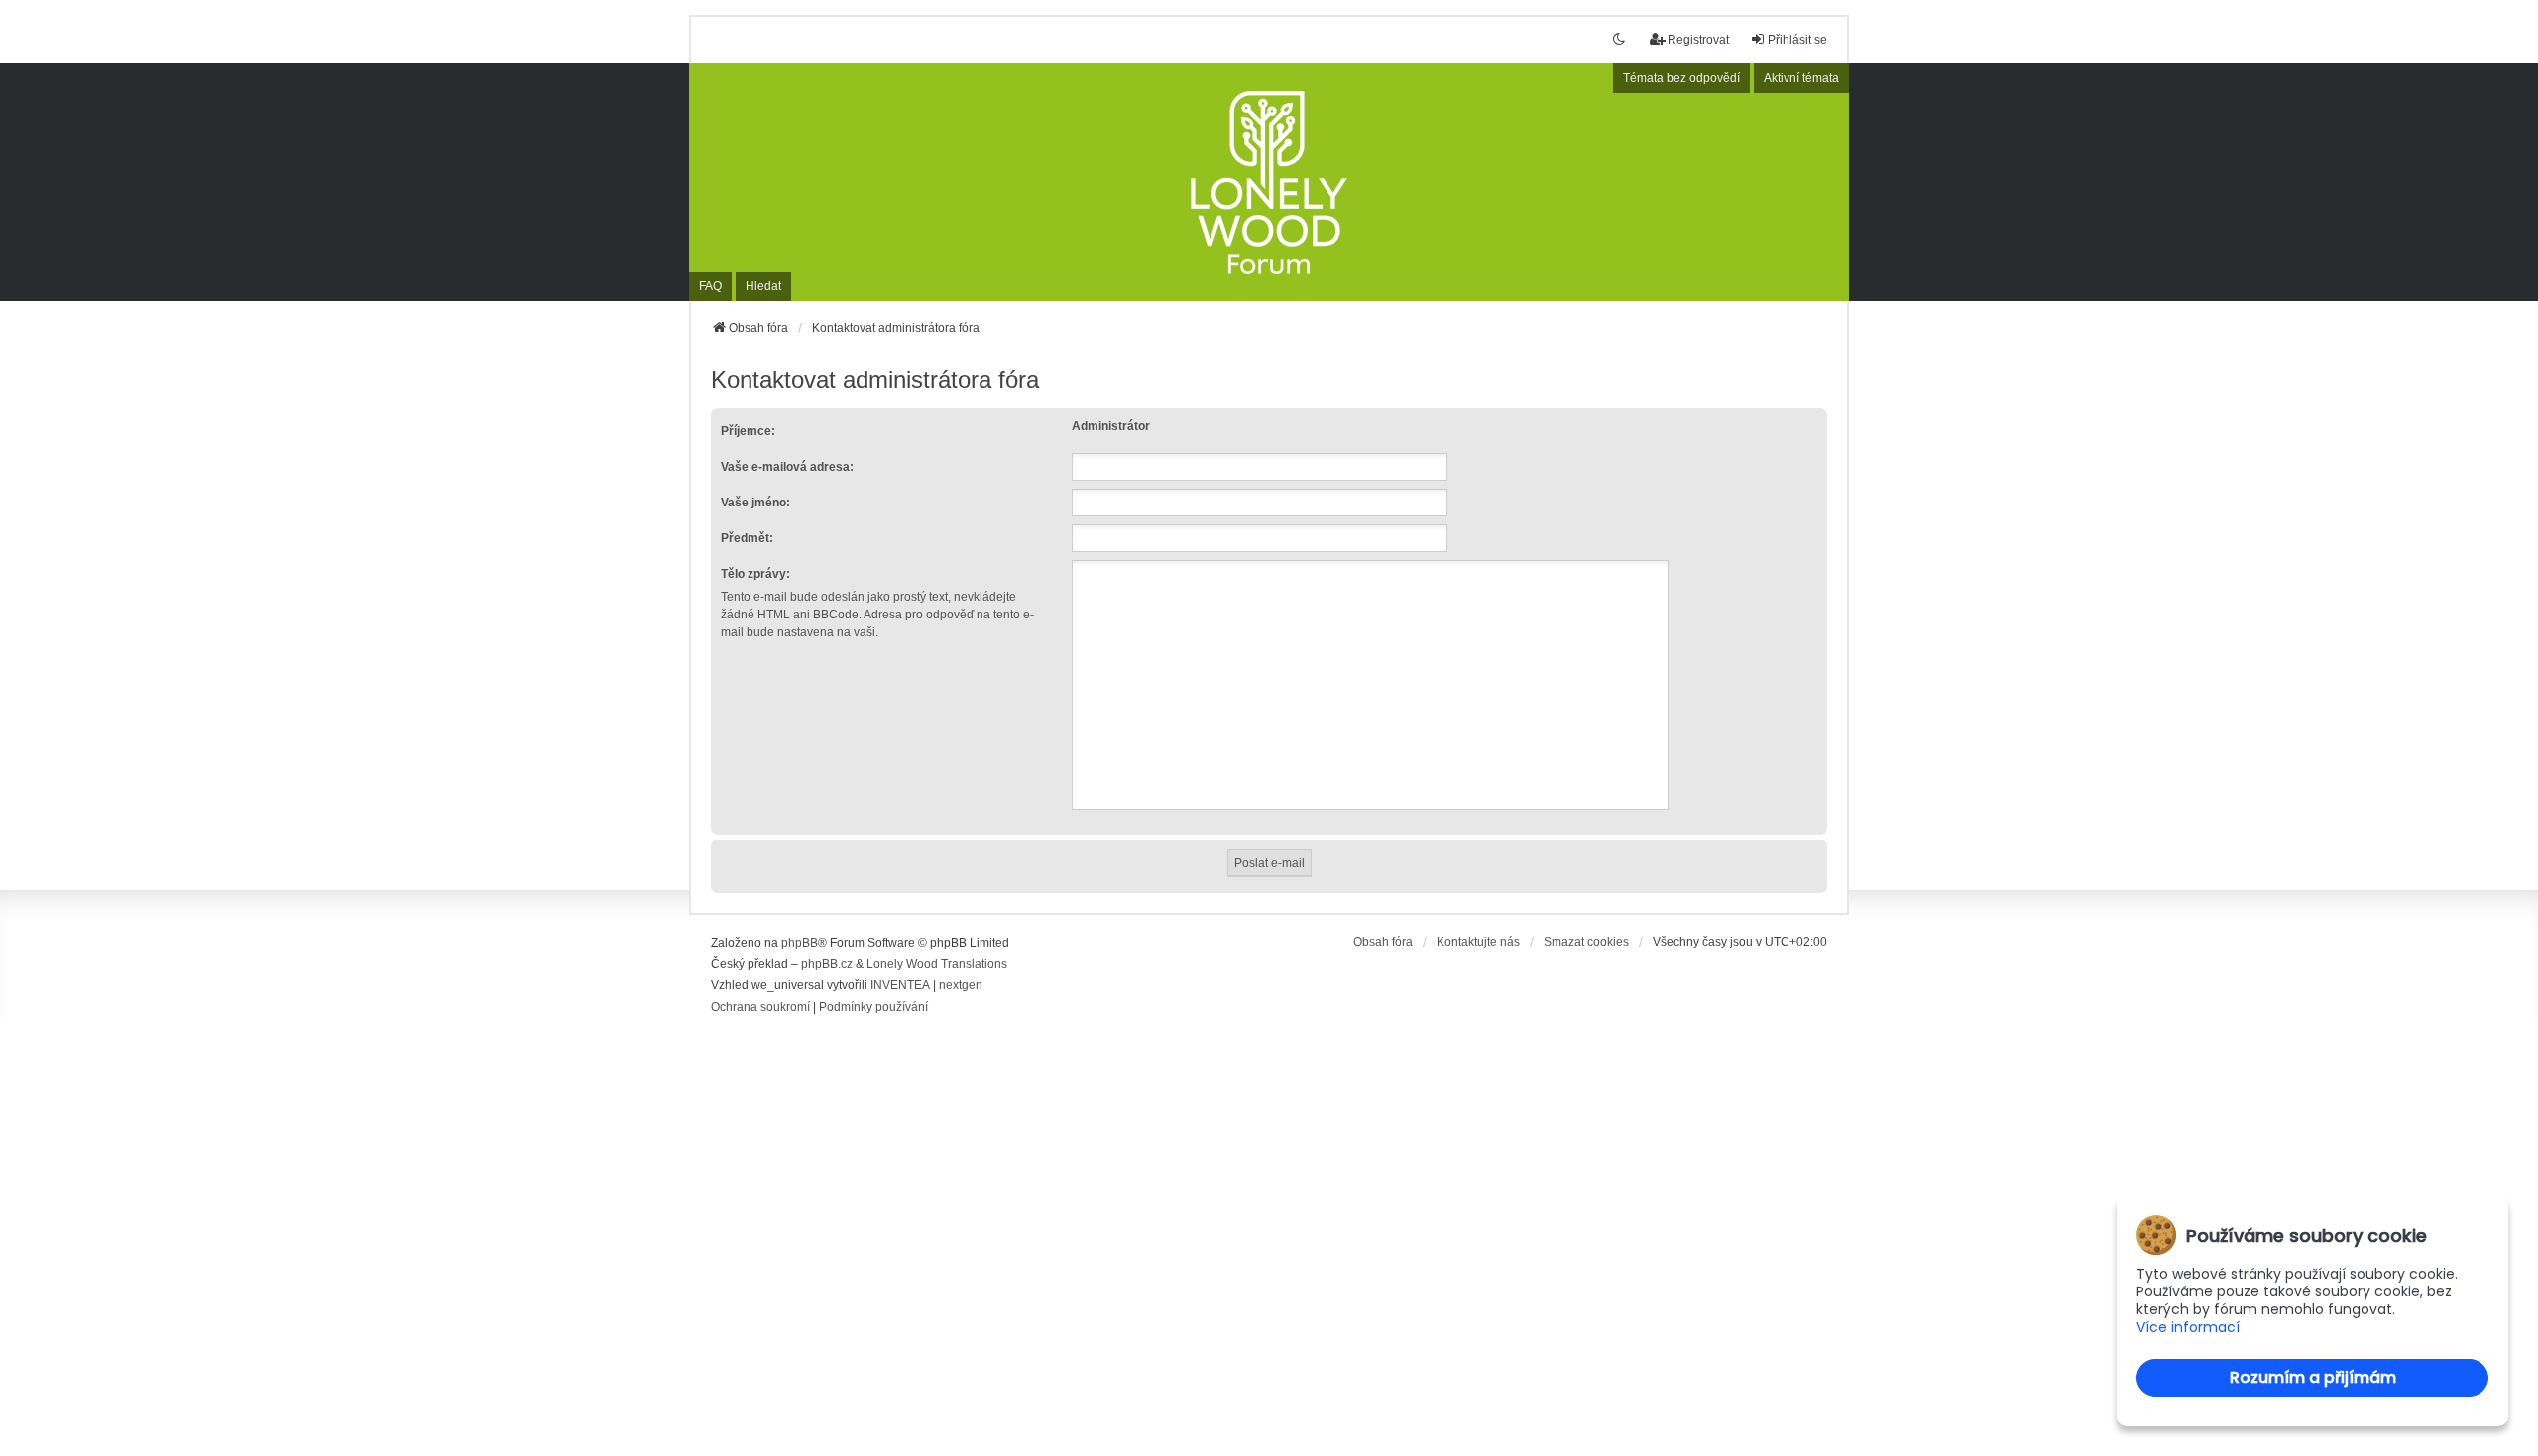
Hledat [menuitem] (763, 286)
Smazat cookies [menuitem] (1586, 942)
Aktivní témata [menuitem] (1801, 78)
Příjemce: (748, 431)
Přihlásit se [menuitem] (1797, 40)
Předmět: (747, 538)
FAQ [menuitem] (710, 286)
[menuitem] (760, 1008)
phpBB (800, 943)
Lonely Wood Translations (937, 964)
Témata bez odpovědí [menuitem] (1681, 78)
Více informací (2188, 1328)
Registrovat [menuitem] (1698, 40)
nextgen (961, 985)
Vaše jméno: (755, 503)
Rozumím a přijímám (2313, 1377)
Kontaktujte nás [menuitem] (1478, 942)
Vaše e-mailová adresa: (787, 467)
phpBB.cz (827, 964)
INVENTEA (900, 985)
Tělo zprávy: (755, 574)
